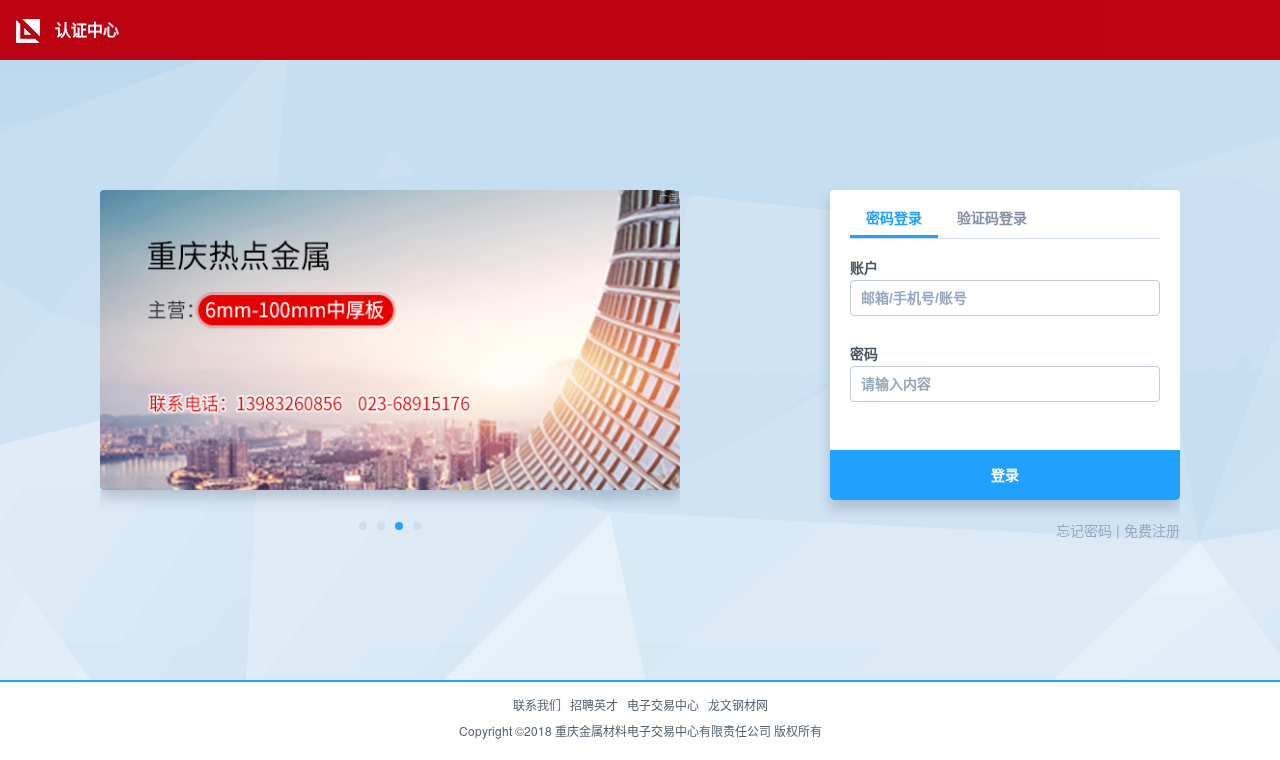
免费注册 (1152, 530)
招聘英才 (594, 704)
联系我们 (537, 704)
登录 (1005, 475)
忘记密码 (1084, 530)
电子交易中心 (663, 704)
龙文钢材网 (738, 704)
